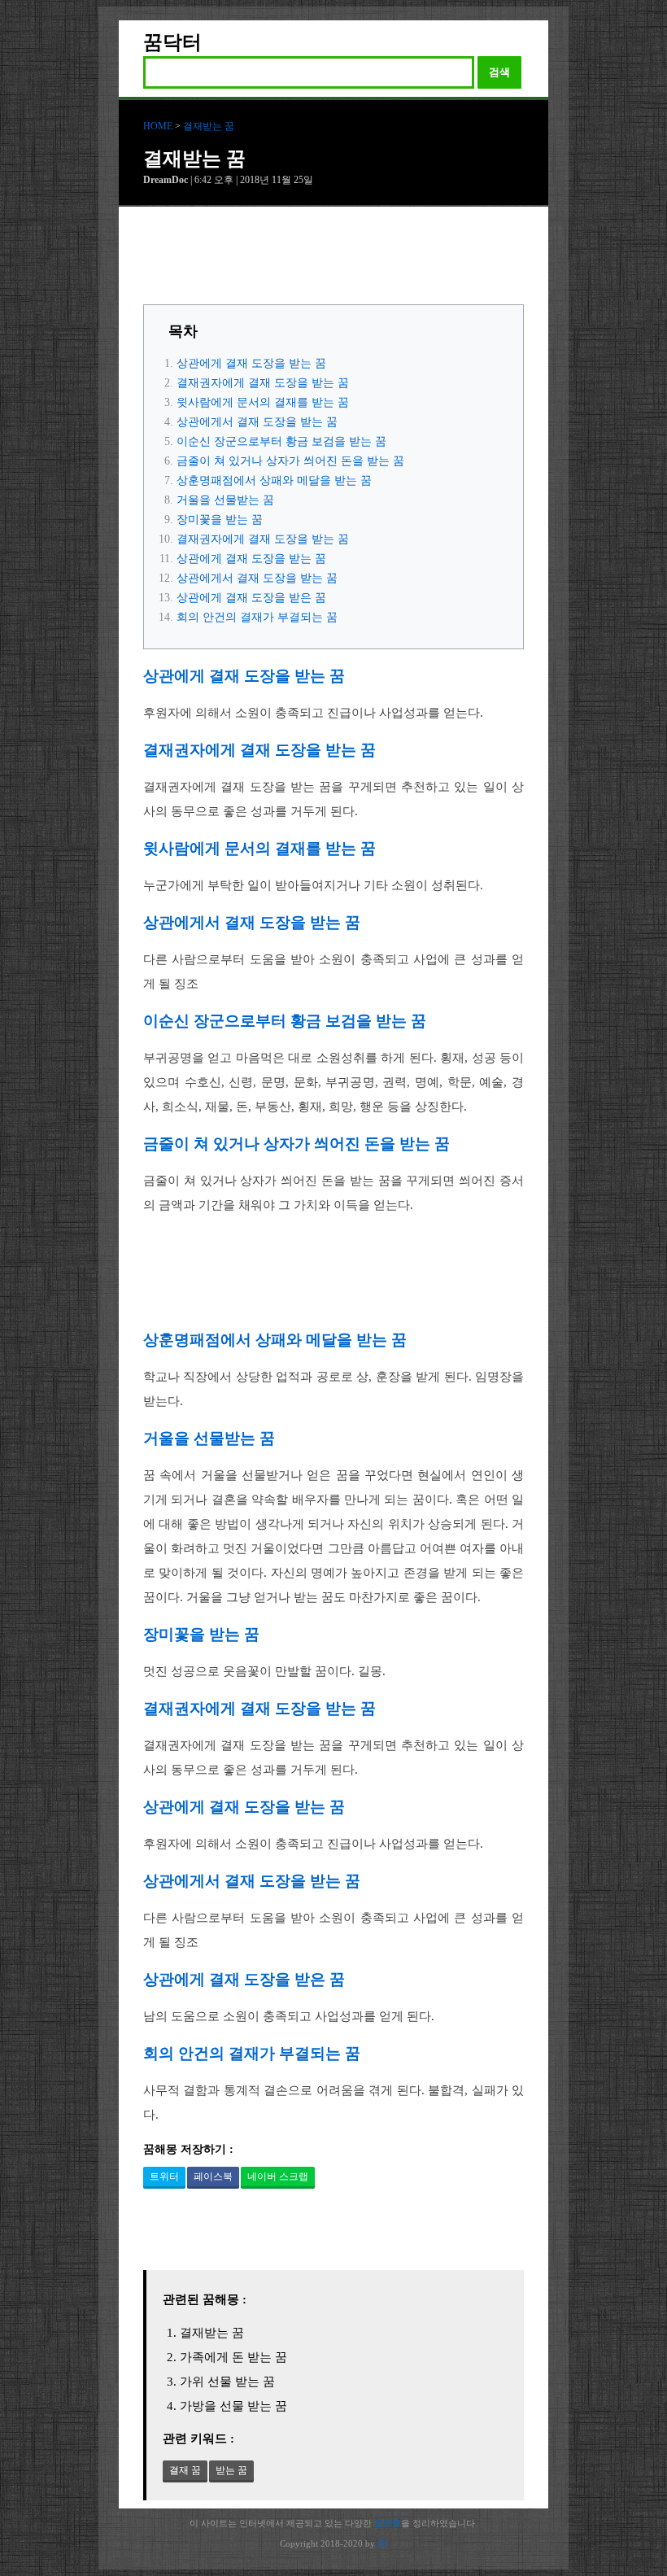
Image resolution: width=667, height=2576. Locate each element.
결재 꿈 (185, 2470)
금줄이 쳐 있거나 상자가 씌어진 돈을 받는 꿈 (290, 461)
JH (382, 2543)
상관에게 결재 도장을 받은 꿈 (251, 598)
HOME (158, 126)
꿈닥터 (172, 42)
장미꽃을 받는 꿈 (220, 520)
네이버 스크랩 (278, 2177)
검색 (499, 72)
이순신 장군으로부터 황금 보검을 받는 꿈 (281, 441)
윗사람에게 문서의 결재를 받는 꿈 (263, 402)
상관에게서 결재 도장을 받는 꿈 (257, 422)
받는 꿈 (231, 2470)
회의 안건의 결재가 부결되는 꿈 (257, 617)
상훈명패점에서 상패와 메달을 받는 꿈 (274, 480)
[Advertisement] (333, 260)
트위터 (164, 2177)
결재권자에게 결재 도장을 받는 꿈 (263, 383)
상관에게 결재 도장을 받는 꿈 (251, 363)
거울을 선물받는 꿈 (225, 500)
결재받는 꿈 (209, 126)
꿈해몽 (388, 2523)
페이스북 (213, 2177)
